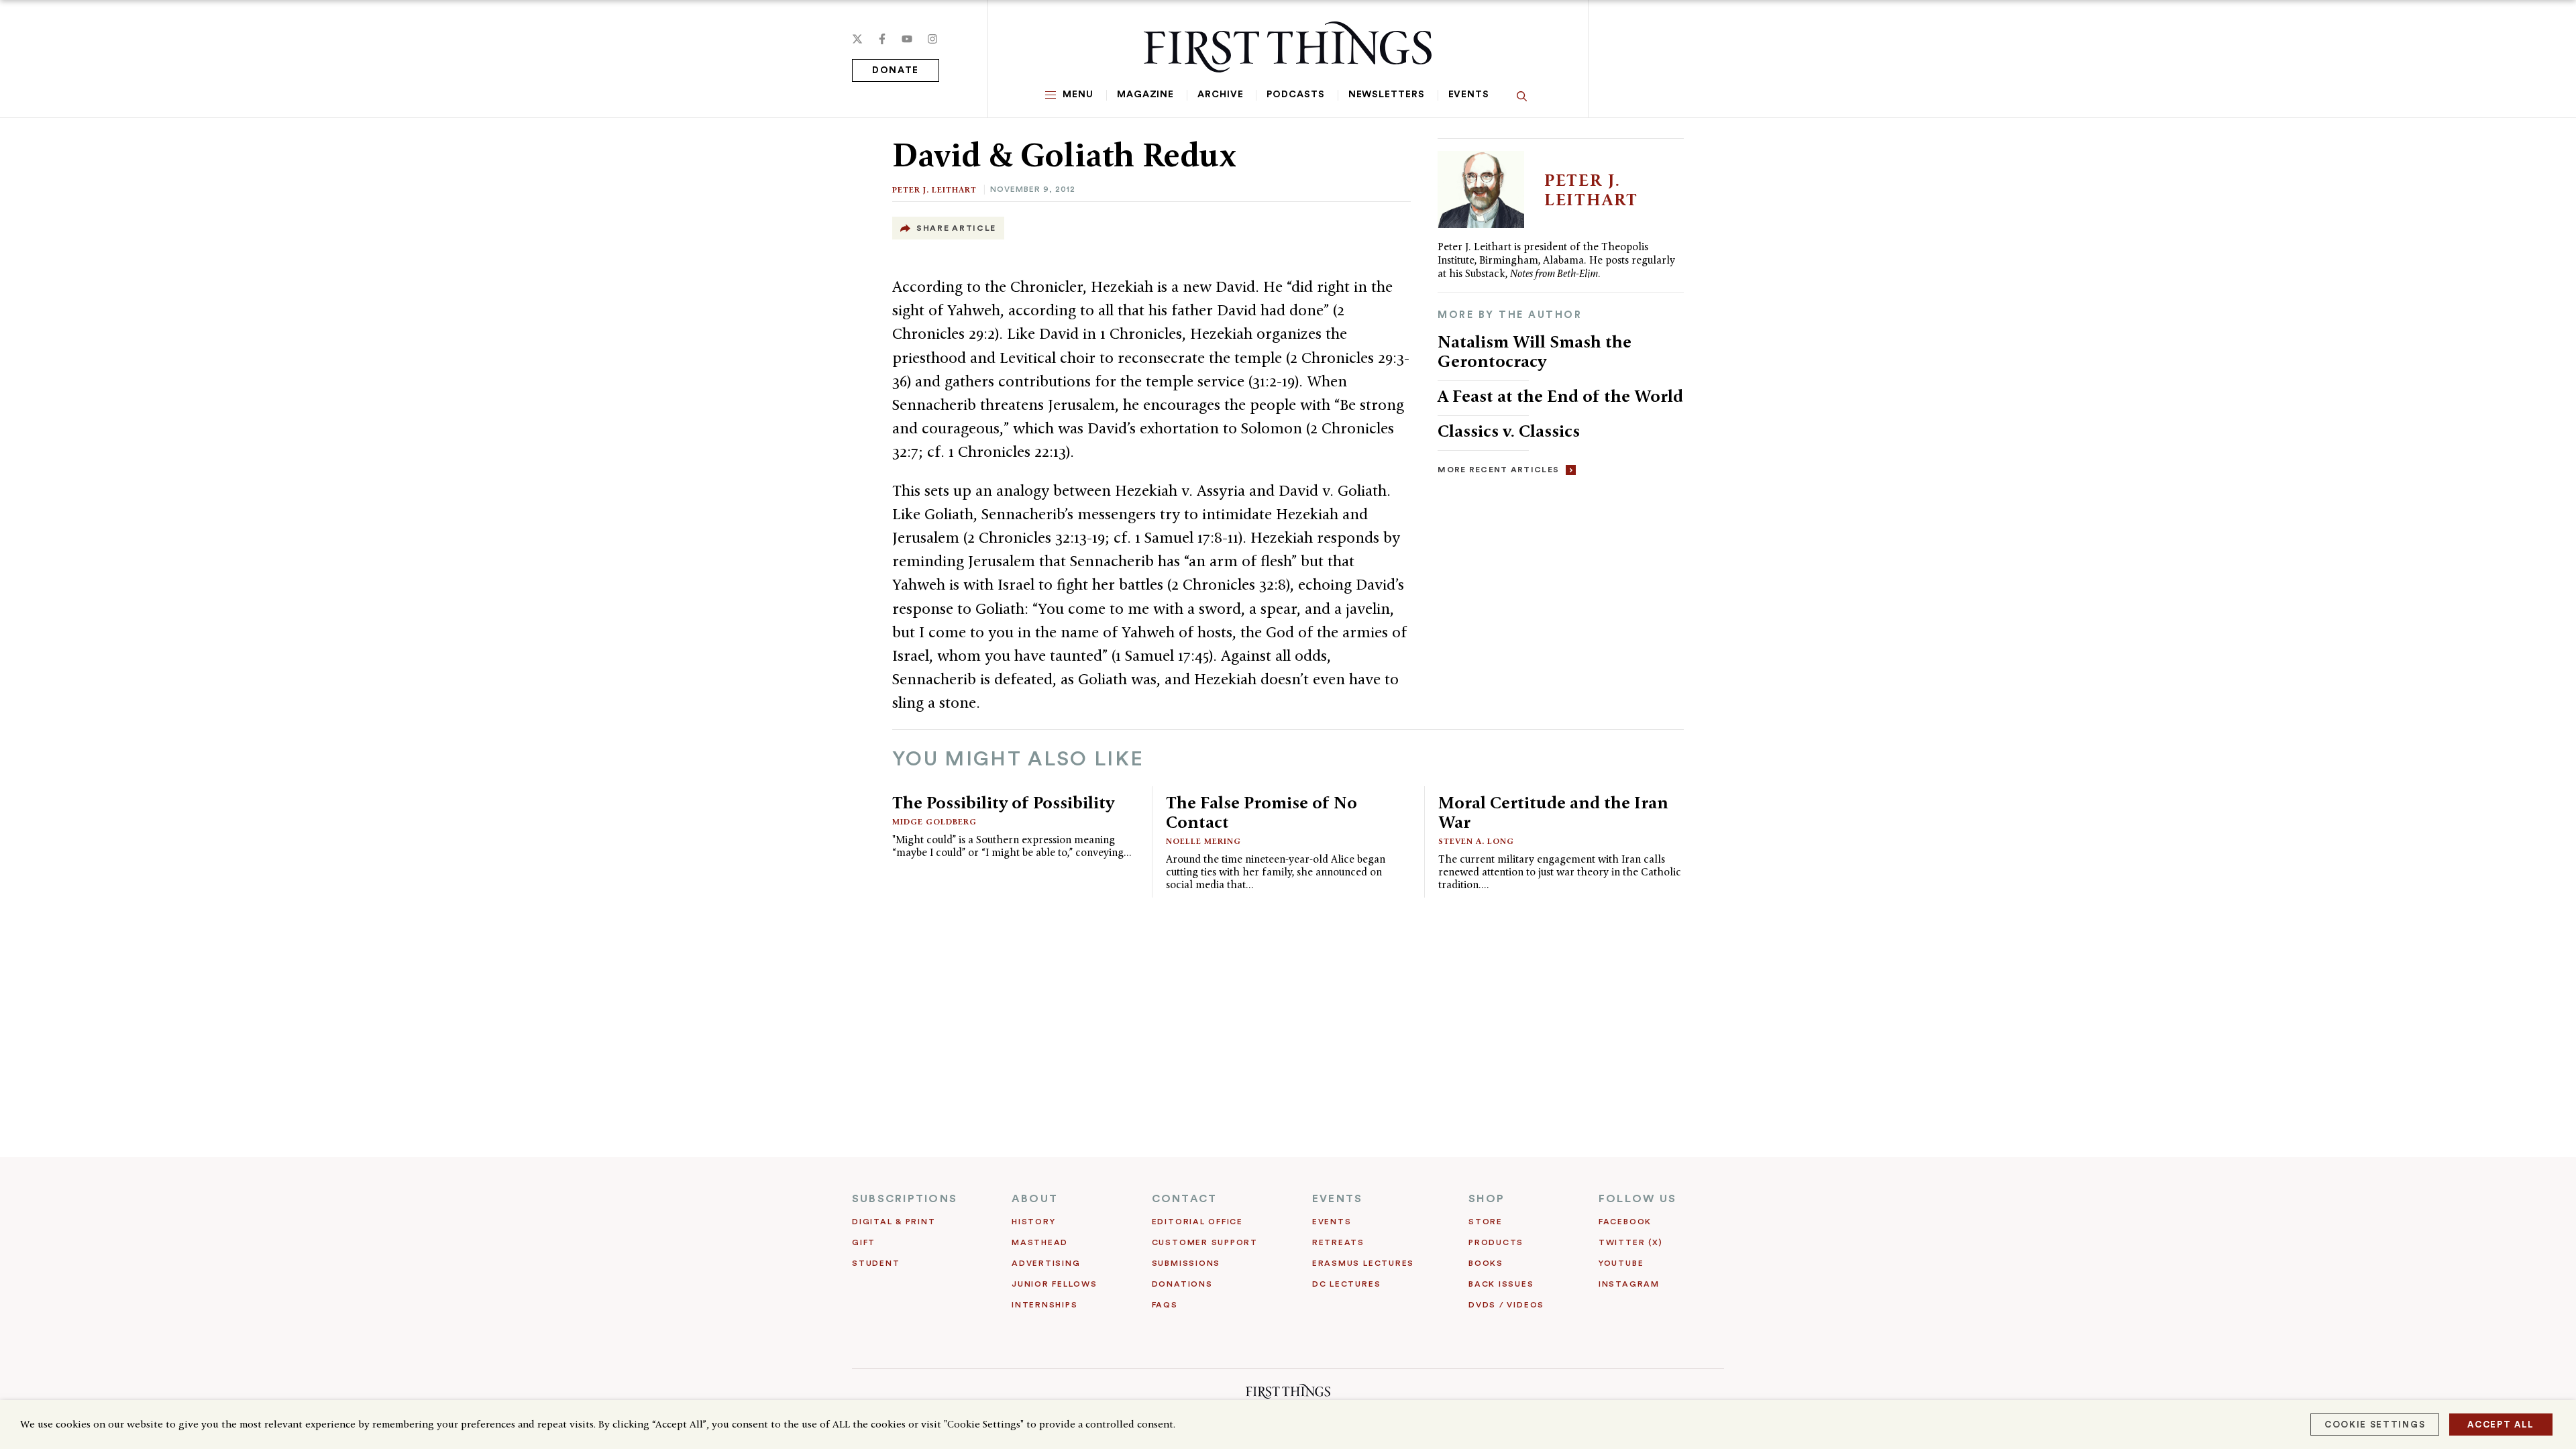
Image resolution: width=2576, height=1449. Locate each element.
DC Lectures (1346, 1284)
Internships (1044, 1305)
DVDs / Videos (1506, 1305)
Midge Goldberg (934, 821)
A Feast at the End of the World (1560, 396)
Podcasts (1295, 95)
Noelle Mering (1203, 841)
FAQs (1165, 1305)
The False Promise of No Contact (1262, 812)
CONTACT (1185, 1199)
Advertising (1046, 1263)
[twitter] (857, 39)
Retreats (1338, 1242)
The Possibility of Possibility (1003, 802)
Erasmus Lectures (1363, 1263)
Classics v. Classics (1509, 431)
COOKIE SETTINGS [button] (2375, 1425)
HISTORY (1033, 1222)
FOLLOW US (1638, 1199)
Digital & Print (894, 1222)
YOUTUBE (1621, 1263)
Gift (864, 1242)
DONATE (896, 70)
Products (1496, 1242)
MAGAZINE (1145, 95)
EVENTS (1337, 1199)
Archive (1220, 95)
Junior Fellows (1055, 1284)
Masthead (1040, 1242)
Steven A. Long (1476, 841)
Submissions (1186, 1263)
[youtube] (907, 39)
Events (1469, 95)
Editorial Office (1197, 1222)
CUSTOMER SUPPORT (1205, 1242)
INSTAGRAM (1629, 1284)
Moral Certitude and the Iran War (1553, 812)
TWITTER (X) (1630, 1242)
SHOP (1487, 1199)
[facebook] (882, 39)
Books (1486, 1263)
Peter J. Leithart (934, 190)
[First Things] (1288, 47)
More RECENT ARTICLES (1498, 470)
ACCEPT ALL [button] (2501, 1425)
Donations (1182, 1284)
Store (1486, 1222)
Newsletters (1387, 95)
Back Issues (1501, 1284)
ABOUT (1035, 1199)
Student (876, 1263)
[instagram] (932, 39)
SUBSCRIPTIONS (905, 1199)
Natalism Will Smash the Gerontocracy (1535, 351)
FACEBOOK (1625, 1222)
